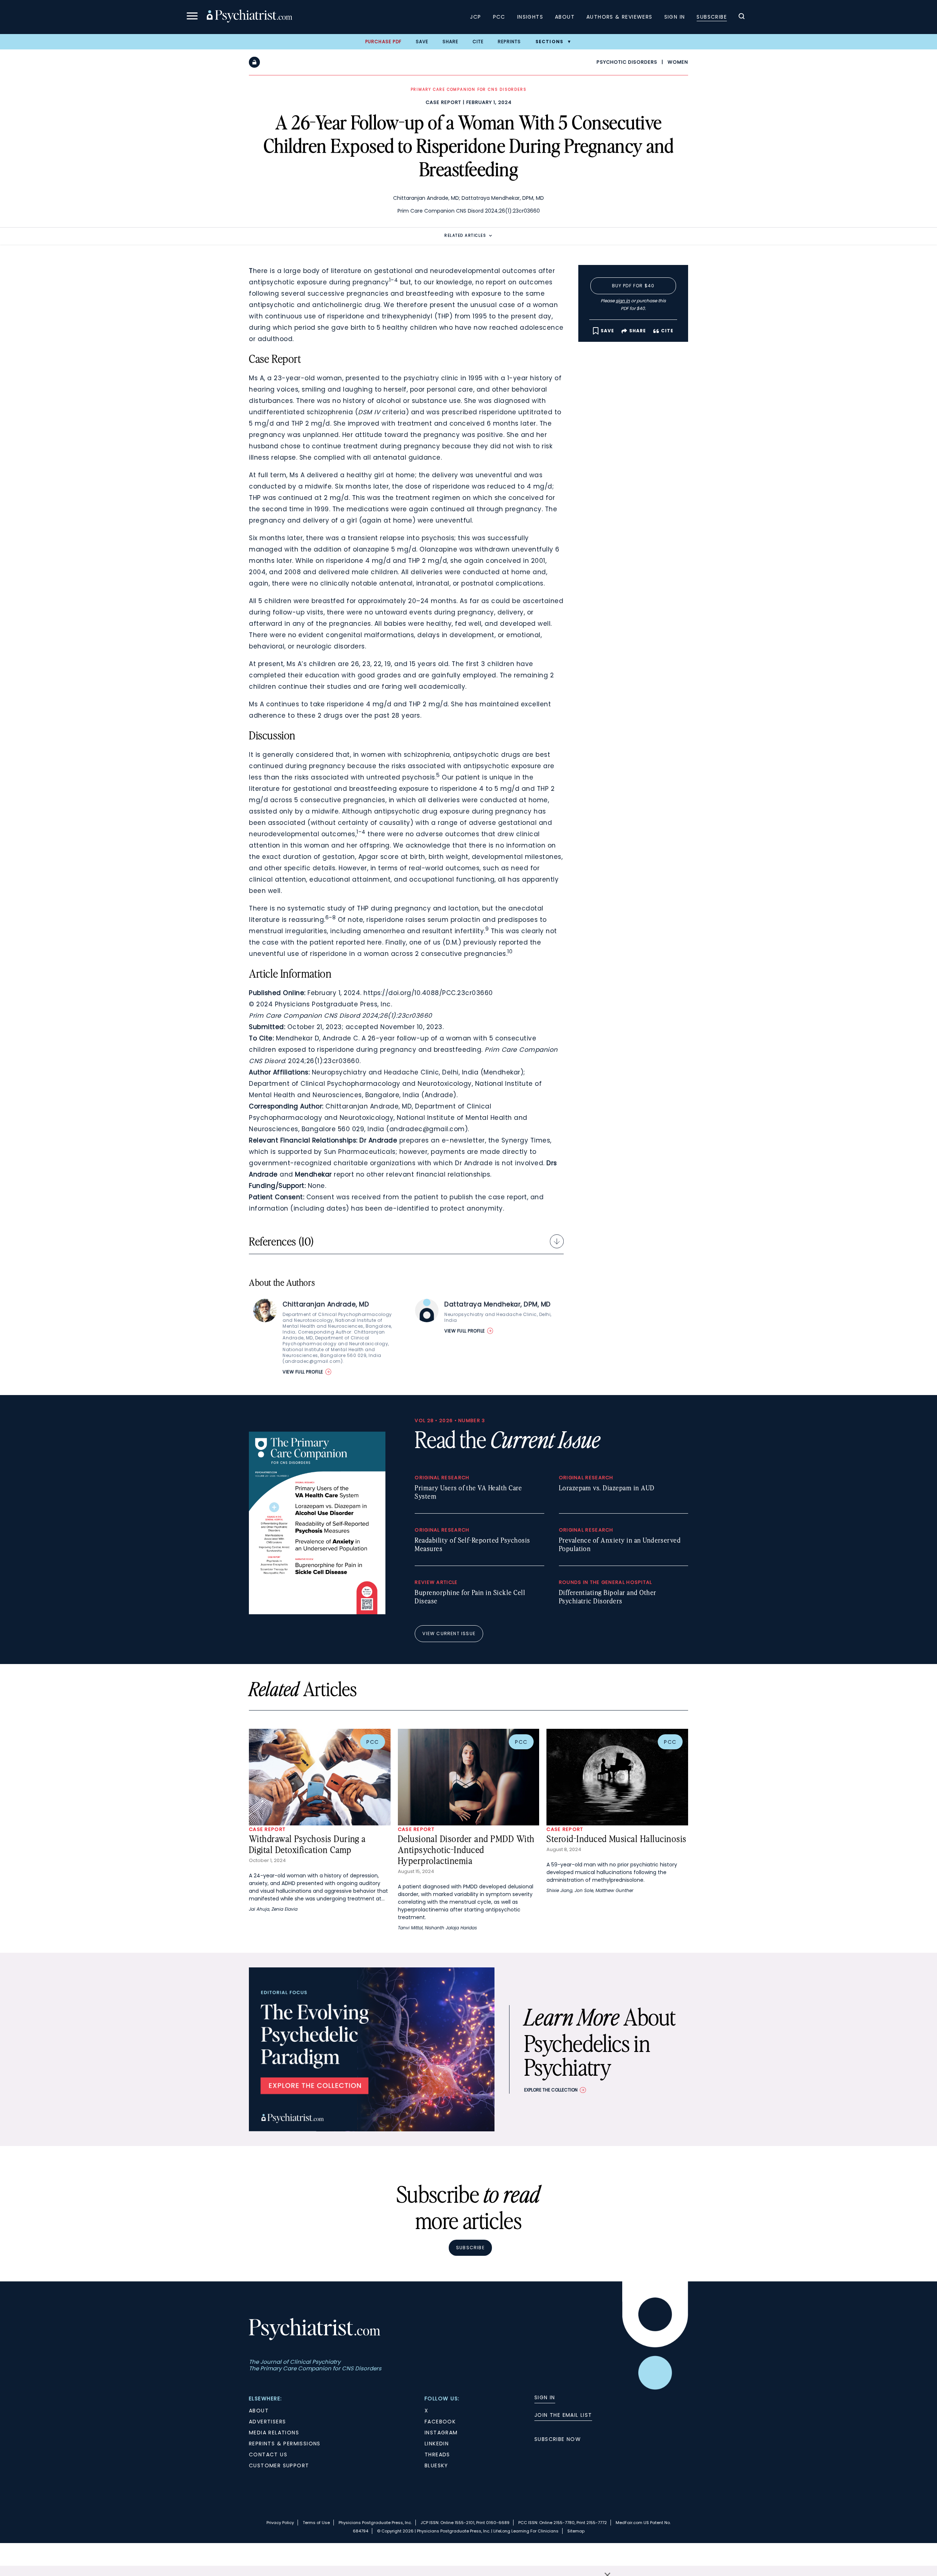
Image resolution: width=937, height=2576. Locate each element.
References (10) (281, 1241)
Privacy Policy (280, 2523)
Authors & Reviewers (619, 17)
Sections (550, 42)
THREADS (437, 2455)
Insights (530, 17)
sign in (623, 301)
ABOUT (259, 2411)
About (565, 17)
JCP (475, 17)
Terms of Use (316, 2523)
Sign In (675, 17)
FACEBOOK (440, 2422)
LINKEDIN (437, 2444)
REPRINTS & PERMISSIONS (285, 2444)
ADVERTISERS (267, 2422)
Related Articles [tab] (465, 235)
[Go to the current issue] (317, 1612)
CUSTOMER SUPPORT (279, 2465)
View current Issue (449, 1633)
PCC (499, 17)
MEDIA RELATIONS (274, 2433)
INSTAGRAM (441, 2433)
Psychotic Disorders (627, 62)
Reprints (509, 42)
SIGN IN (545, 2397)
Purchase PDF (383, 42)
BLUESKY (436, 2465)
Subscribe (712, 17)
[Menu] (192, 17)
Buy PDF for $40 (633, 286)
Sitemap (576, 2531)
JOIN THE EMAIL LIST (563, 2415)
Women (678, 62)
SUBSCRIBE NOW (558, 2439)
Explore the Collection (551, 2090)
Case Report (443, 102)
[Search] (742, 17)
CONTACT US (268, 2455)
